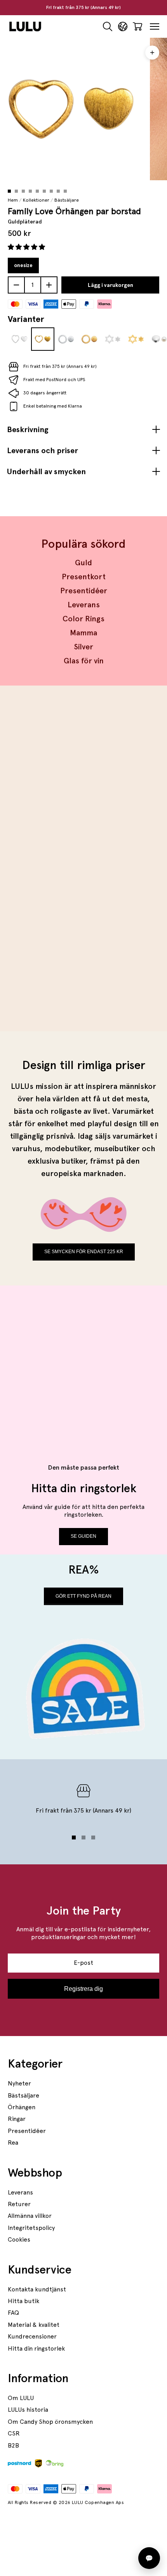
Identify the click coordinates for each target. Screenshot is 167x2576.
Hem (13, 200)
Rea (13, 2143)
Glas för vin (84, 661)
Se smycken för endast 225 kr (84, 1252)
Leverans (84, 605)
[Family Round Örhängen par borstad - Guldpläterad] (89, 339)
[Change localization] (123, 27)
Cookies (19, 2239)
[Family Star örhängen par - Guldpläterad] (136, 339)
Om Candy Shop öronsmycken (50, 2422)
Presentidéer (84, 591)
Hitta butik (23, 2301)
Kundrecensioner (32, 2336)
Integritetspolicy (31, 2228)
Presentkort (84, 577)
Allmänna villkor (30, 2216)
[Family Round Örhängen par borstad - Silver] (66, 339)
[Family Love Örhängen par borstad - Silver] (19, 339)
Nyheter (19, 2083)
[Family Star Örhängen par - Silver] (113, 339)
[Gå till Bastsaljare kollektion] (83, 779)
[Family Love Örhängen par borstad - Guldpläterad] (43, 339)
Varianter (26, 319)
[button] (27, 247)
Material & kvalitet (34, 2325)
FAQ (13, 2313)
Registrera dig (83, 1989)
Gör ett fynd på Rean (83, 1596)
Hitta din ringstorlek (36, 2348)
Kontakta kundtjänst (37, 2289)
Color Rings (83, 619)
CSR (14, 2433)
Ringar (17, 2119)
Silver (83, 647)
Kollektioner (36, 200)
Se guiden (83, 1536)
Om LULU (21, 2398)
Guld (83, 563)
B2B (13, 2445)
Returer (19, 2204)
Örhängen (22, 2107)
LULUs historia (28, 2410)
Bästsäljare (67, 200)
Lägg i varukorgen (110, 285)
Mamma (83, 633)
